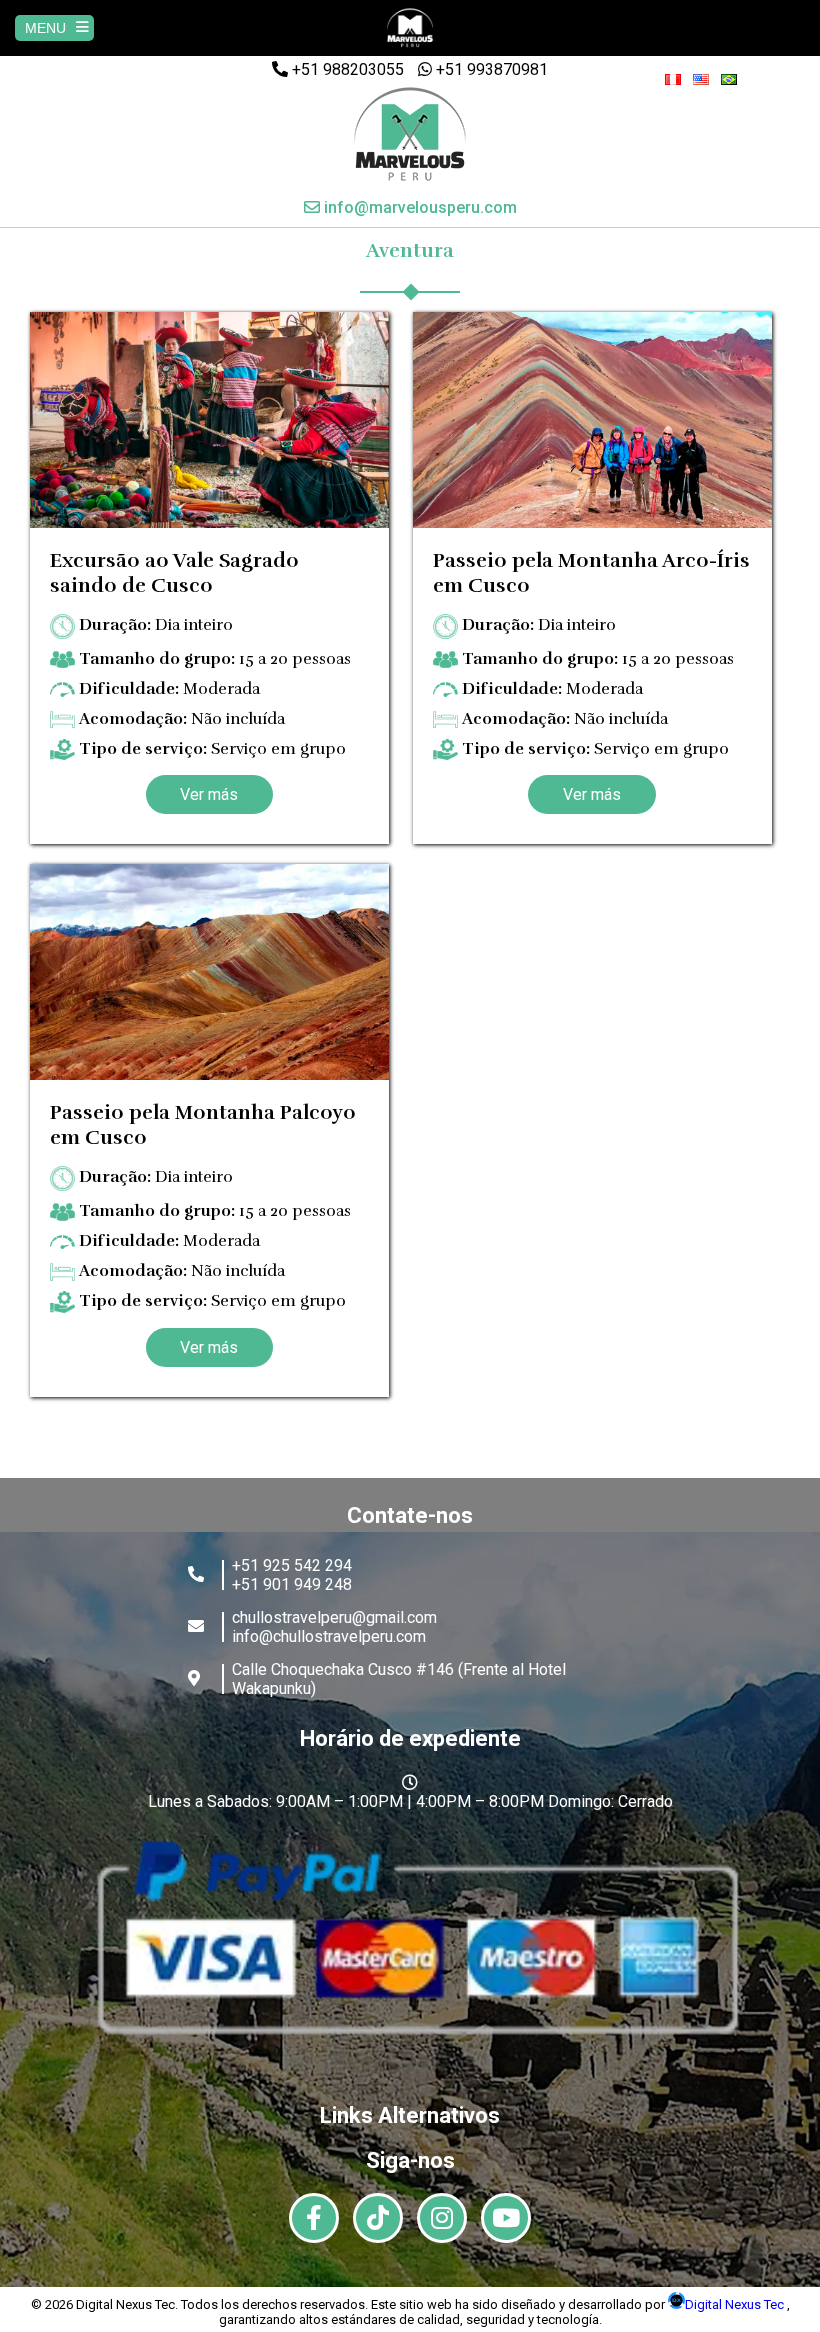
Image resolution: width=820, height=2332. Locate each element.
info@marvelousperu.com (418, 207)
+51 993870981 (490, 69)
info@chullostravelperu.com (329, 1636)
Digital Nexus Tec (736, 2304)
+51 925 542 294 (292, 1565)
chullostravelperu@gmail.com (334, 1617)
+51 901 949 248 (292, 1584)
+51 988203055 (346, 69)
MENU (45, 28)
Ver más (209, 794)
